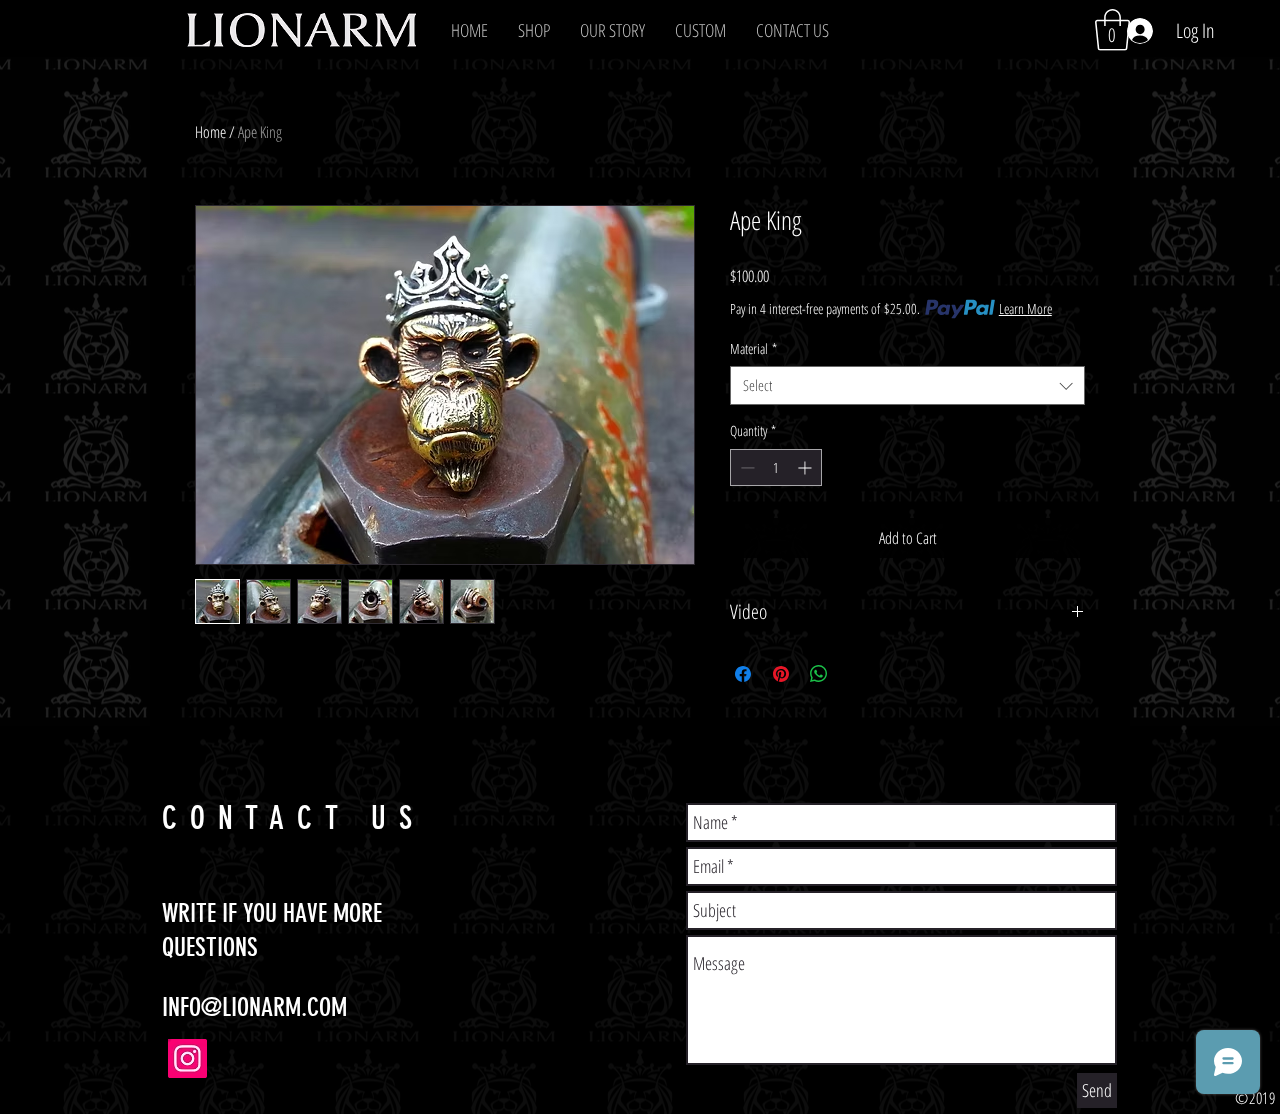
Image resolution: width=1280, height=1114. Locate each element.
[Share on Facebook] (743, 674)
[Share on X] (857, 674)
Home (210, 132)
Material (753, 348)
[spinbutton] (776, 467)
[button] (534, 30)
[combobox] (907, 385)
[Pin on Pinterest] (781, 674)
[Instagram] (187, 1058)
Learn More (1025, 308)
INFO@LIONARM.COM (254, 1007)
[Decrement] (745, 467)
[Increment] (806, 467)
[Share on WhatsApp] (819, 674)
